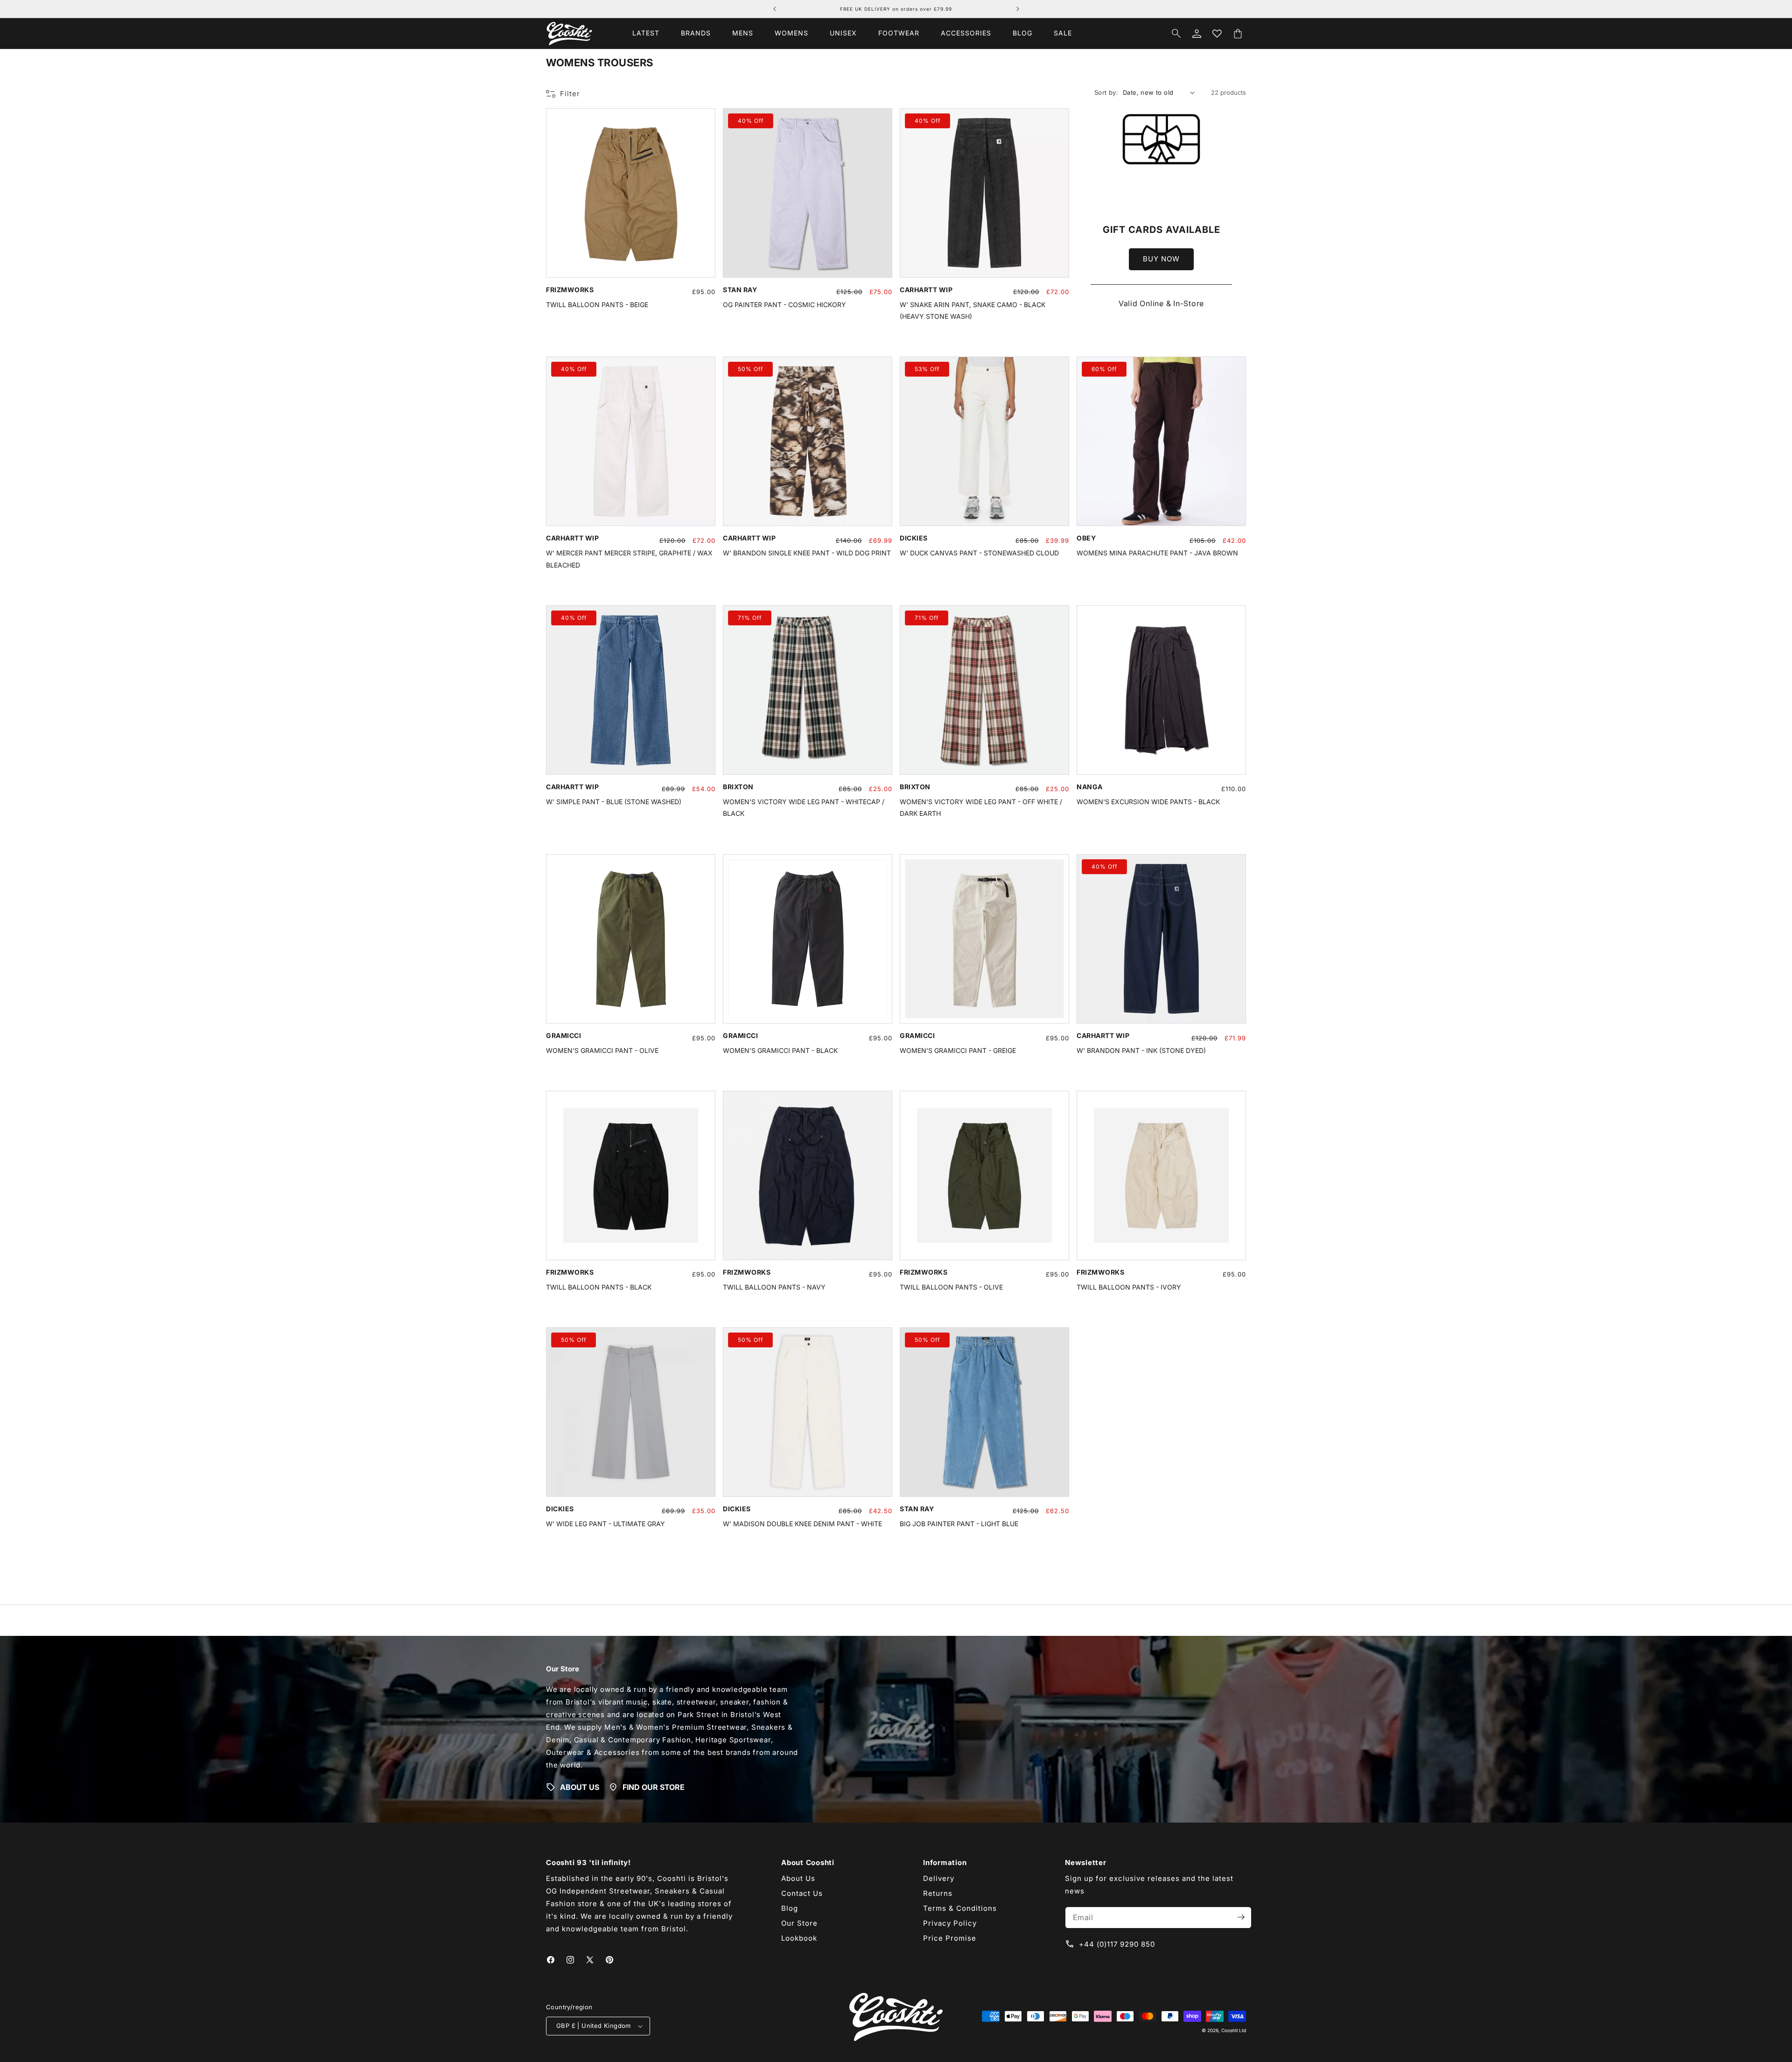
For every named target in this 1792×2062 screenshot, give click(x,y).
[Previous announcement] (775, 9)
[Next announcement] (1018, 9)
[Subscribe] (1241, 1917)
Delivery (939, 1878)
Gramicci (563, 1035)
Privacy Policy (950, 1923)
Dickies (914, 538)
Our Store (799, 1923)
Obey (1086, 538)
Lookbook (799, 1938)
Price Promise (950, 1938)
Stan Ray (740, 290)
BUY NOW (1161, 259)
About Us (798, 1878)
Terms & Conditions (960, 1908)
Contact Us (802, 1893)
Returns (938, 1893)
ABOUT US (580, 1787)
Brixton (738, 787)
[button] (696, 33)
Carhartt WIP (926, 290)
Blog (790, 1908)
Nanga (1090, 787)
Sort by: (1106, 92)
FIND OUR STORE (654, 1787)
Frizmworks (570, 290)
